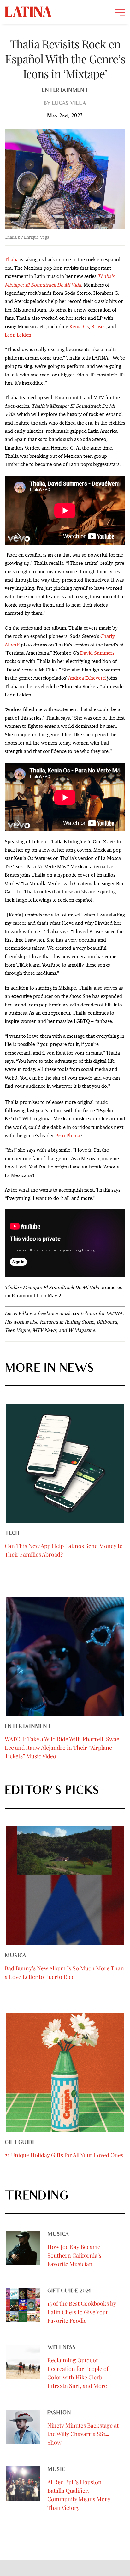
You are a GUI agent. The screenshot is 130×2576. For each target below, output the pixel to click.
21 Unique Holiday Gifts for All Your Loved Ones (64, 2155)
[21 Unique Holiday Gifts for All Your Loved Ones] (65, 2072)
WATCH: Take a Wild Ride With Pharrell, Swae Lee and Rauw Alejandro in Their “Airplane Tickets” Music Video (62, 1748)
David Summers (97, 653)
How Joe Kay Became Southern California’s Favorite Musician (74, 2255)
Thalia (12, 259)
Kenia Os (79, 327)
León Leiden (18, 335)
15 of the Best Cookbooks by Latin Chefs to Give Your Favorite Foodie (82, 2312)
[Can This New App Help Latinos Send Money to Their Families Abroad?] (65, 1463)
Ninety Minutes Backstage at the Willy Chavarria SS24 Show (83, 2434)
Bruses (98, 327)
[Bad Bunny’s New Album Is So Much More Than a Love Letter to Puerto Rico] (65, 1886)
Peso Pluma (68, 1135)
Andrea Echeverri (87, 678)
